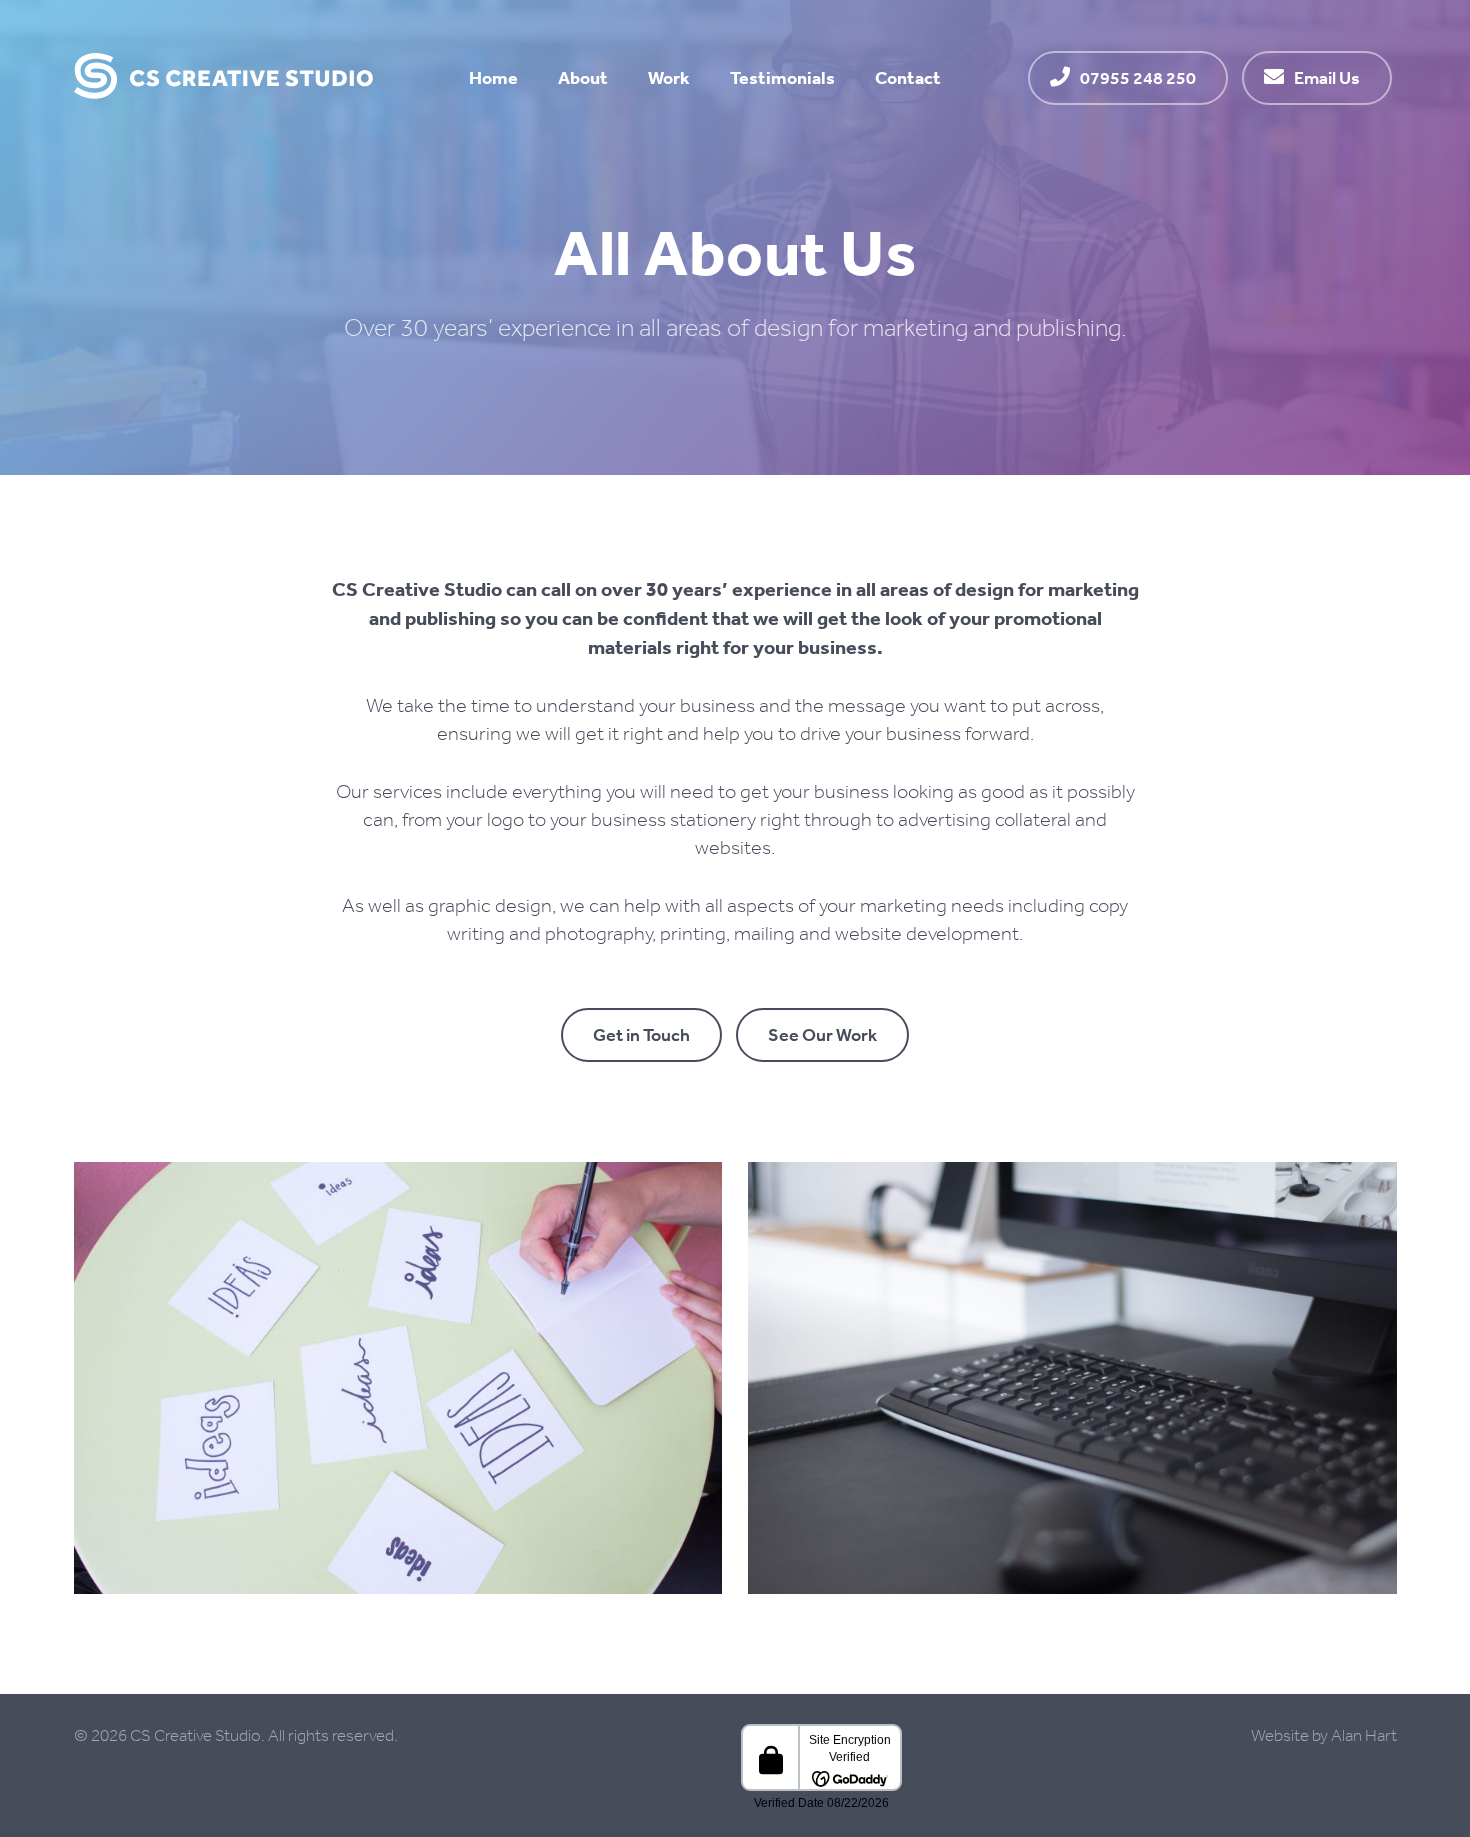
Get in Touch (641, 1035)
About (583, 77)
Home (493, 77)
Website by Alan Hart (1324, 1735)
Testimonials (782, 77)
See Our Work (822, 1035)
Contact (908, 77)
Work (669, 77)
